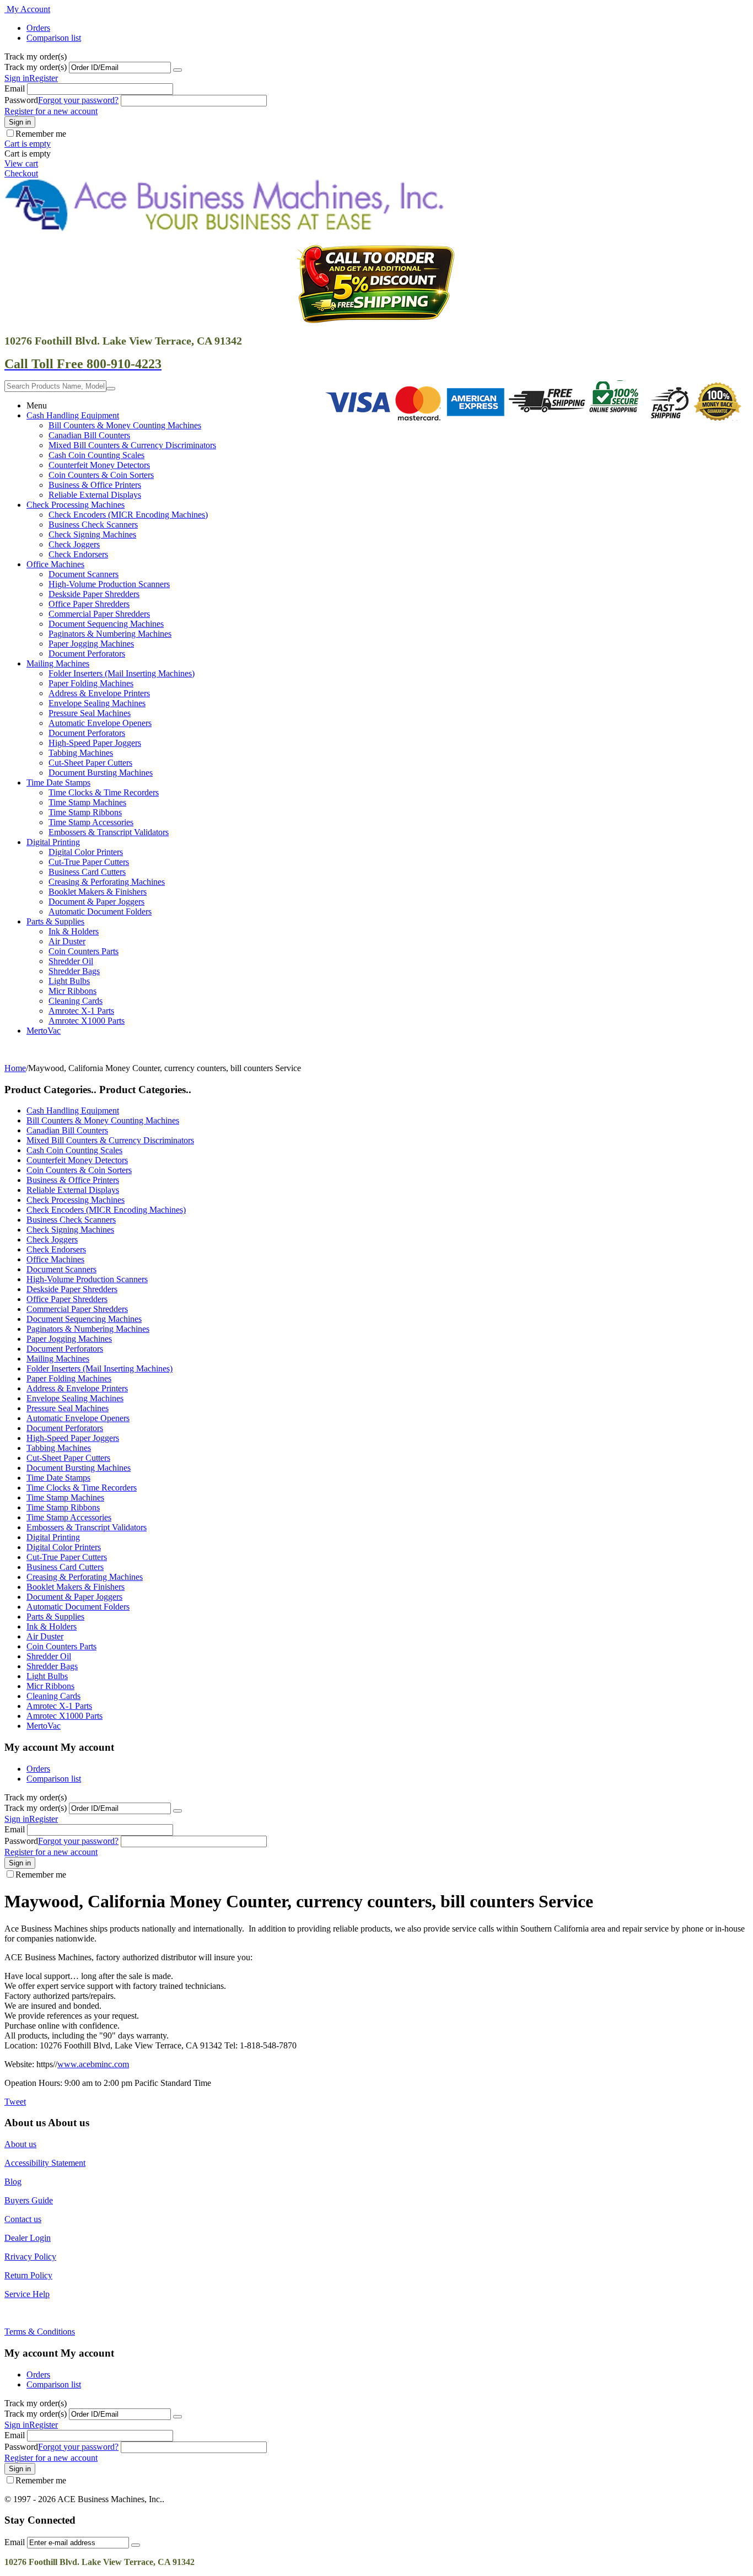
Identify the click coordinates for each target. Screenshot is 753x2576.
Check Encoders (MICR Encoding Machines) (128, 515)
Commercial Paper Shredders (99, 614)
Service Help (27, 2294)
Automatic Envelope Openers (100, 723)
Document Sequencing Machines (106, 624)
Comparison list (54, 38)
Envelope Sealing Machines (97, 703)
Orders (38, 28)
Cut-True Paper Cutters (89, 862)
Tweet (15, 2102)
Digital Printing (53, 842)
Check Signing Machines (92, 534)
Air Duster (67, 941)
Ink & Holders (74, 931)
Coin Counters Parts (84, 951)
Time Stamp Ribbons (85, 812)
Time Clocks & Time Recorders (104, 792)
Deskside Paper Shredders (94, 594)
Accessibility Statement (45, 2163)
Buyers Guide (29, 2200)
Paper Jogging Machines (91, 644)
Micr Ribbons (72, 991)
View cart (21, 163)
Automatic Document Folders (100, 911)
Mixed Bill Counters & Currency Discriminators (132, 445)
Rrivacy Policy (30, 2257)
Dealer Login (28, 2238)
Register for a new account (51, 111)
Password (21, 100)
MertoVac (44, 1031)
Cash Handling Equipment (73, 415)
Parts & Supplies (55, 921)
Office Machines (55, 564)
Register (44, 78)
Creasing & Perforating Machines (107, 882)
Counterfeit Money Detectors (99, 465)
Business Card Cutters (87, 872)
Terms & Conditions (40, 2332)
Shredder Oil (71, 961)
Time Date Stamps (58, 783)
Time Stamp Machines (87, 802)
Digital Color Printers (86, 852)
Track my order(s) (36, 67)
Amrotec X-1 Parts (81, 1011)
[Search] (111, 389)
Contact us (23, 2219)
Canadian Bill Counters (89, 435)
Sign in (17, 78)
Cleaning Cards (76, 1001)
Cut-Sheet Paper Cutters (90, 763)
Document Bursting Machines (101, 773)
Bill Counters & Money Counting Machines (125, 425)
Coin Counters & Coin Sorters (101, 475)
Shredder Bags (74, 971)
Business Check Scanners (93, 525)
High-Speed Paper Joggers (95, 743)
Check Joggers (74, 544)
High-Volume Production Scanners (109, 584)
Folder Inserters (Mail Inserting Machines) (122, 673)
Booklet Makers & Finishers (98, 892)
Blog (13, 2182)
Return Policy (28, 2275)
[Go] (178, 70)
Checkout (21, 173)
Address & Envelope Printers (99, 693)
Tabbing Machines (81, 753)
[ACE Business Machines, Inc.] (225, 228)
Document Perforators (87, 654)
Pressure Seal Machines (90, 713)
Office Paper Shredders (89, 604)
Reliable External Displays (95, 495)
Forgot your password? (78, 100)
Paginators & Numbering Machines (110, 634)
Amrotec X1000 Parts (87, 1021)
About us (20, 2144)
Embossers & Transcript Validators (109, 832)
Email (15, 88)
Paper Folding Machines (91, 683)
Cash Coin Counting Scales (96, 455)
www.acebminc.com (93, 2064)
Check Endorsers (78, 554)
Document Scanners (84, 574)
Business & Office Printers (95, 485)
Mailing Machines (58, 663)
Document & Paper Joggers (96, 902)
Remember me (41, 134)
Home (15, 1068)
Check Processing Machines (76, 505)
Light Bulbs (69, 981)
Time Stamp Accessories (91, 822)
